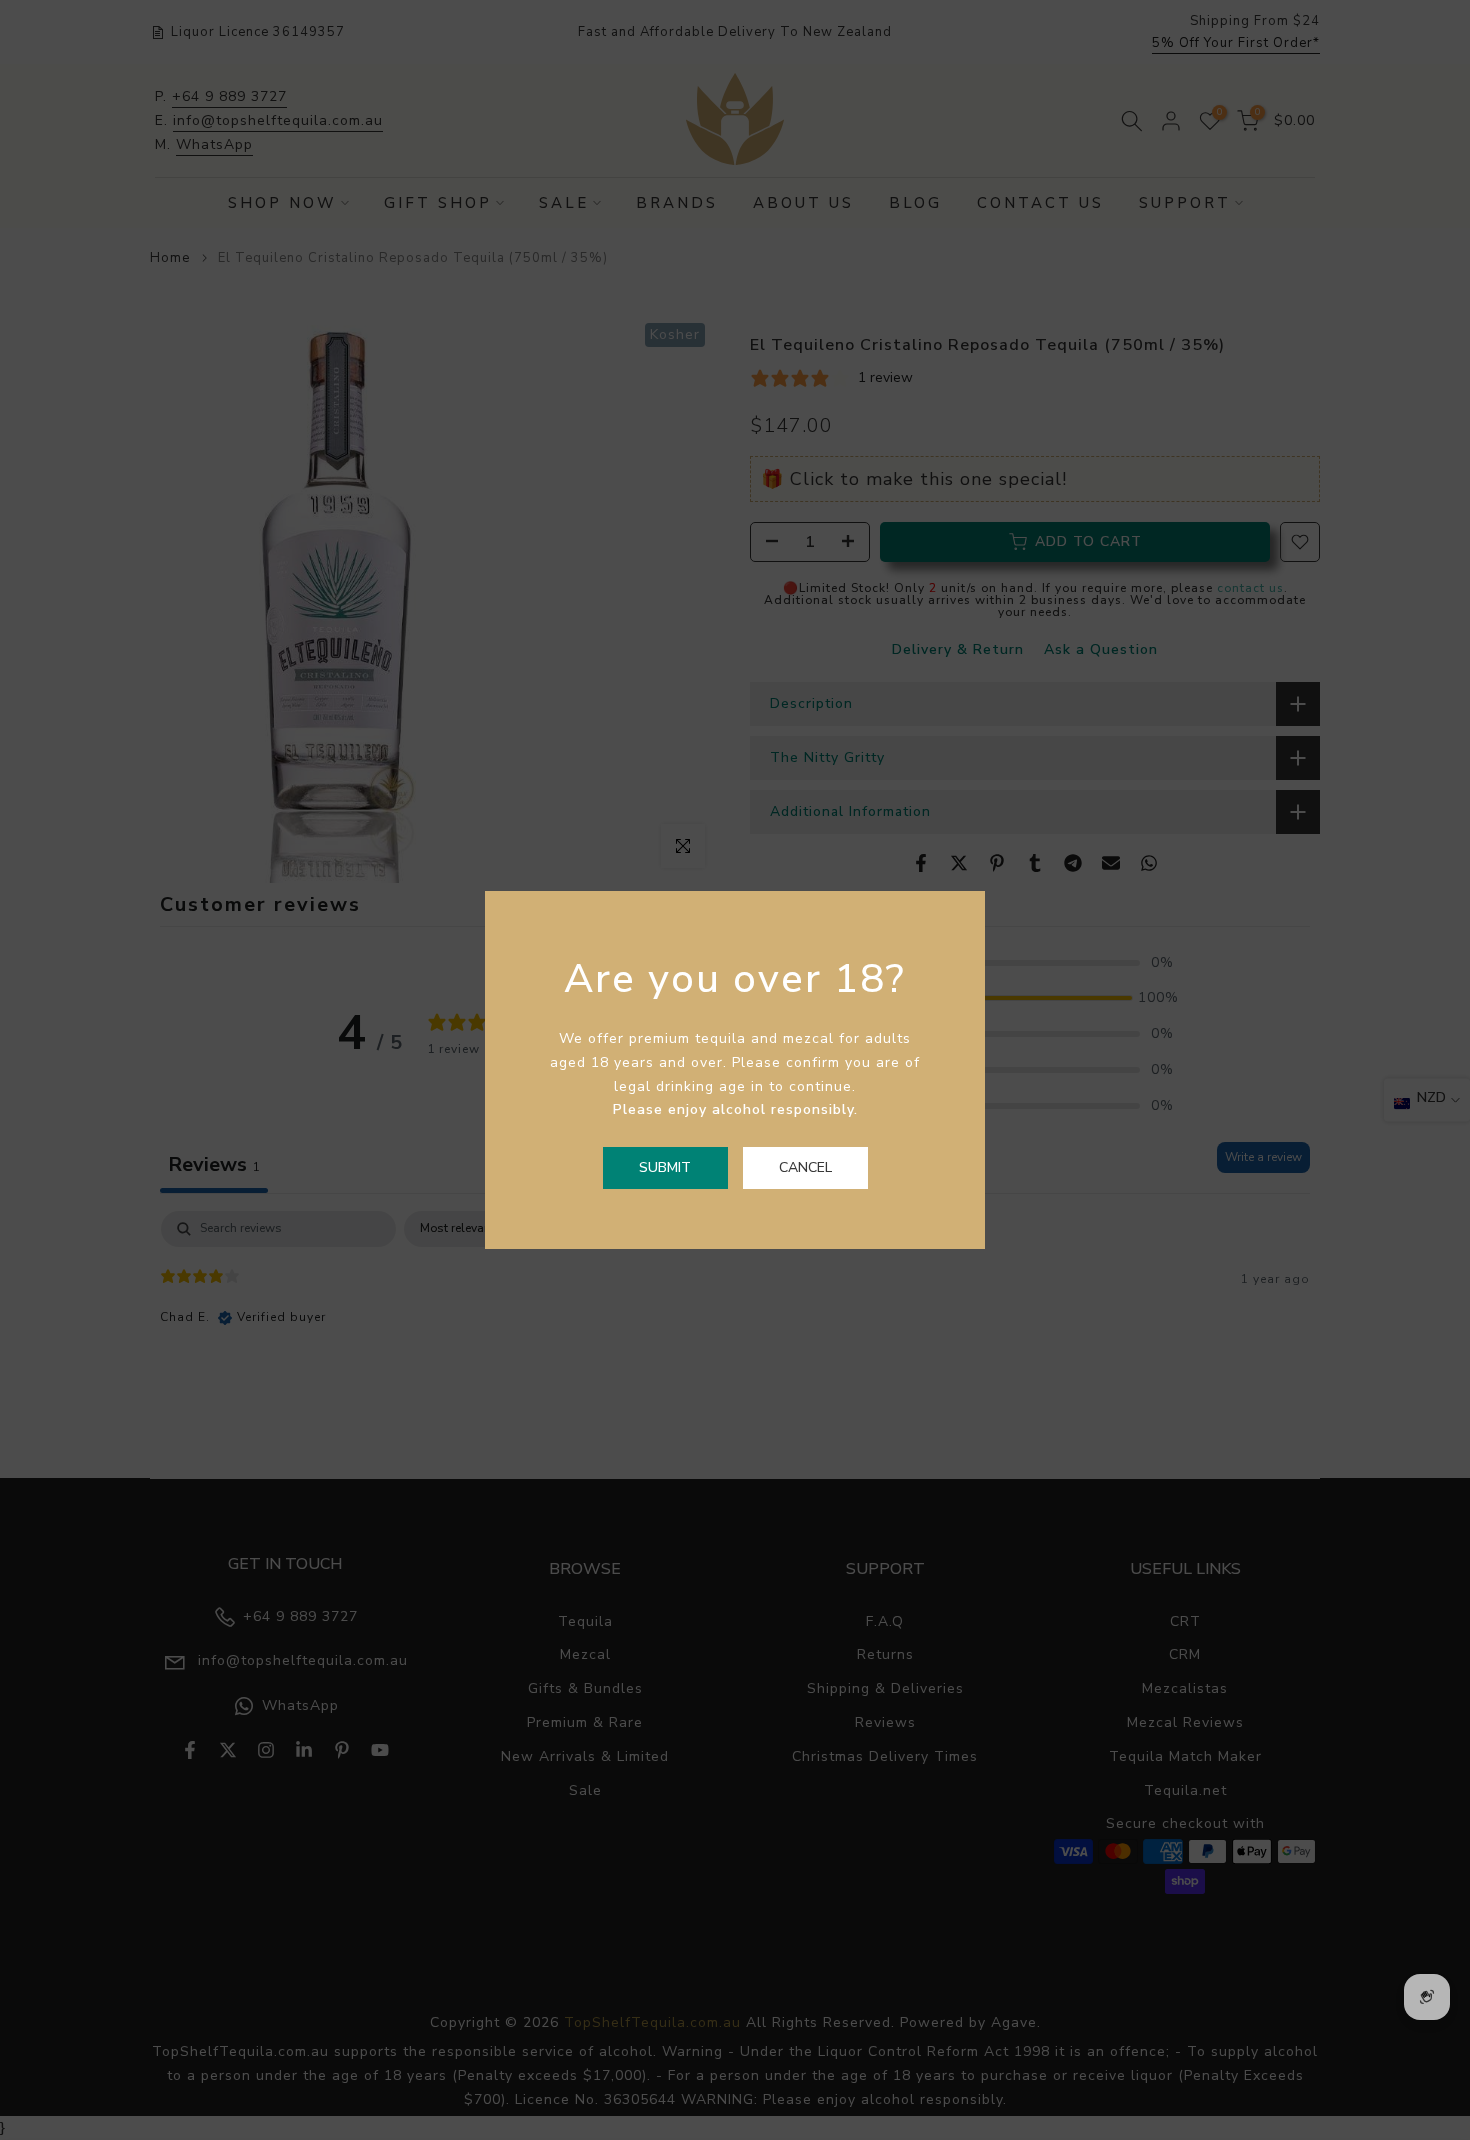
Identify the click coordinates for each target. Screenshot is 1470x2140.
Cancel (805, 1167)
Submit (665, 1167)
